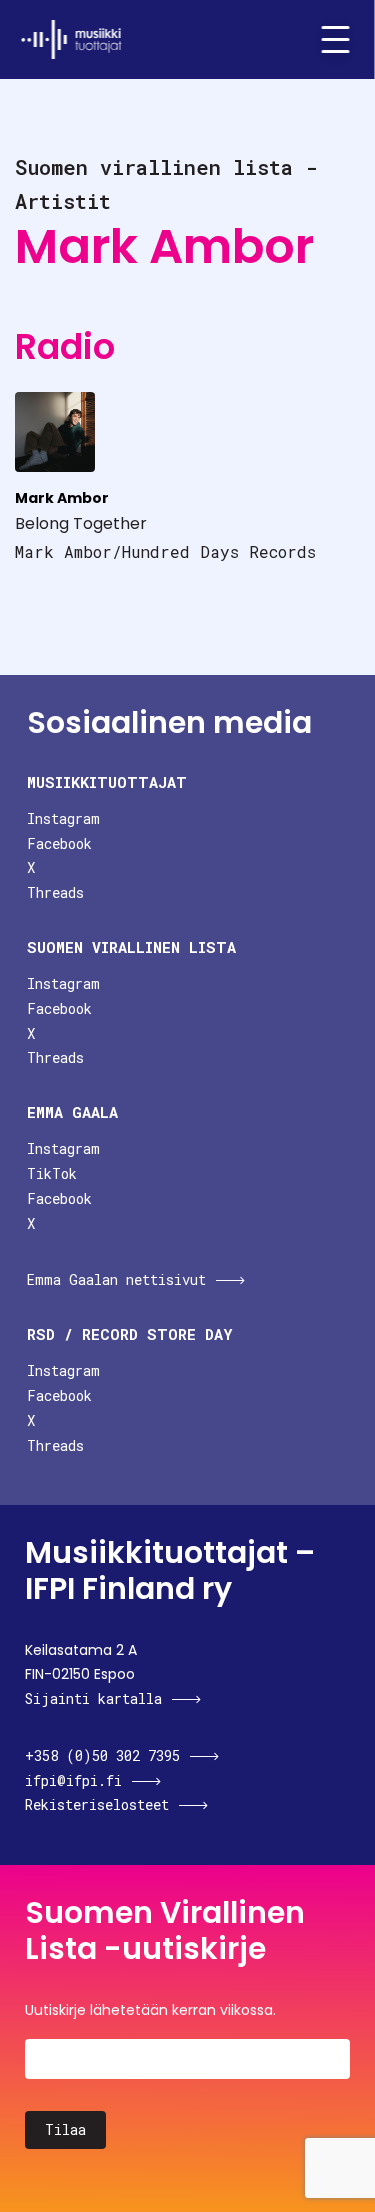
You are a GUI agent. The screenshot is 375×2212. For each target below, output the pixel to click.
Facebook (59, 843)
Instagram (63, 818)
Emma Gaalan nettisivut (116, 1279)
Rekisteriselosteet (97, 1804)
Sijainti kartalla (93, 1698)
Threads (55, 892)
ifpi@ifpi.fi (73, 1780)
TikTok (52, 1173)
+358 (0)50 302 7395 (102, 1755)
